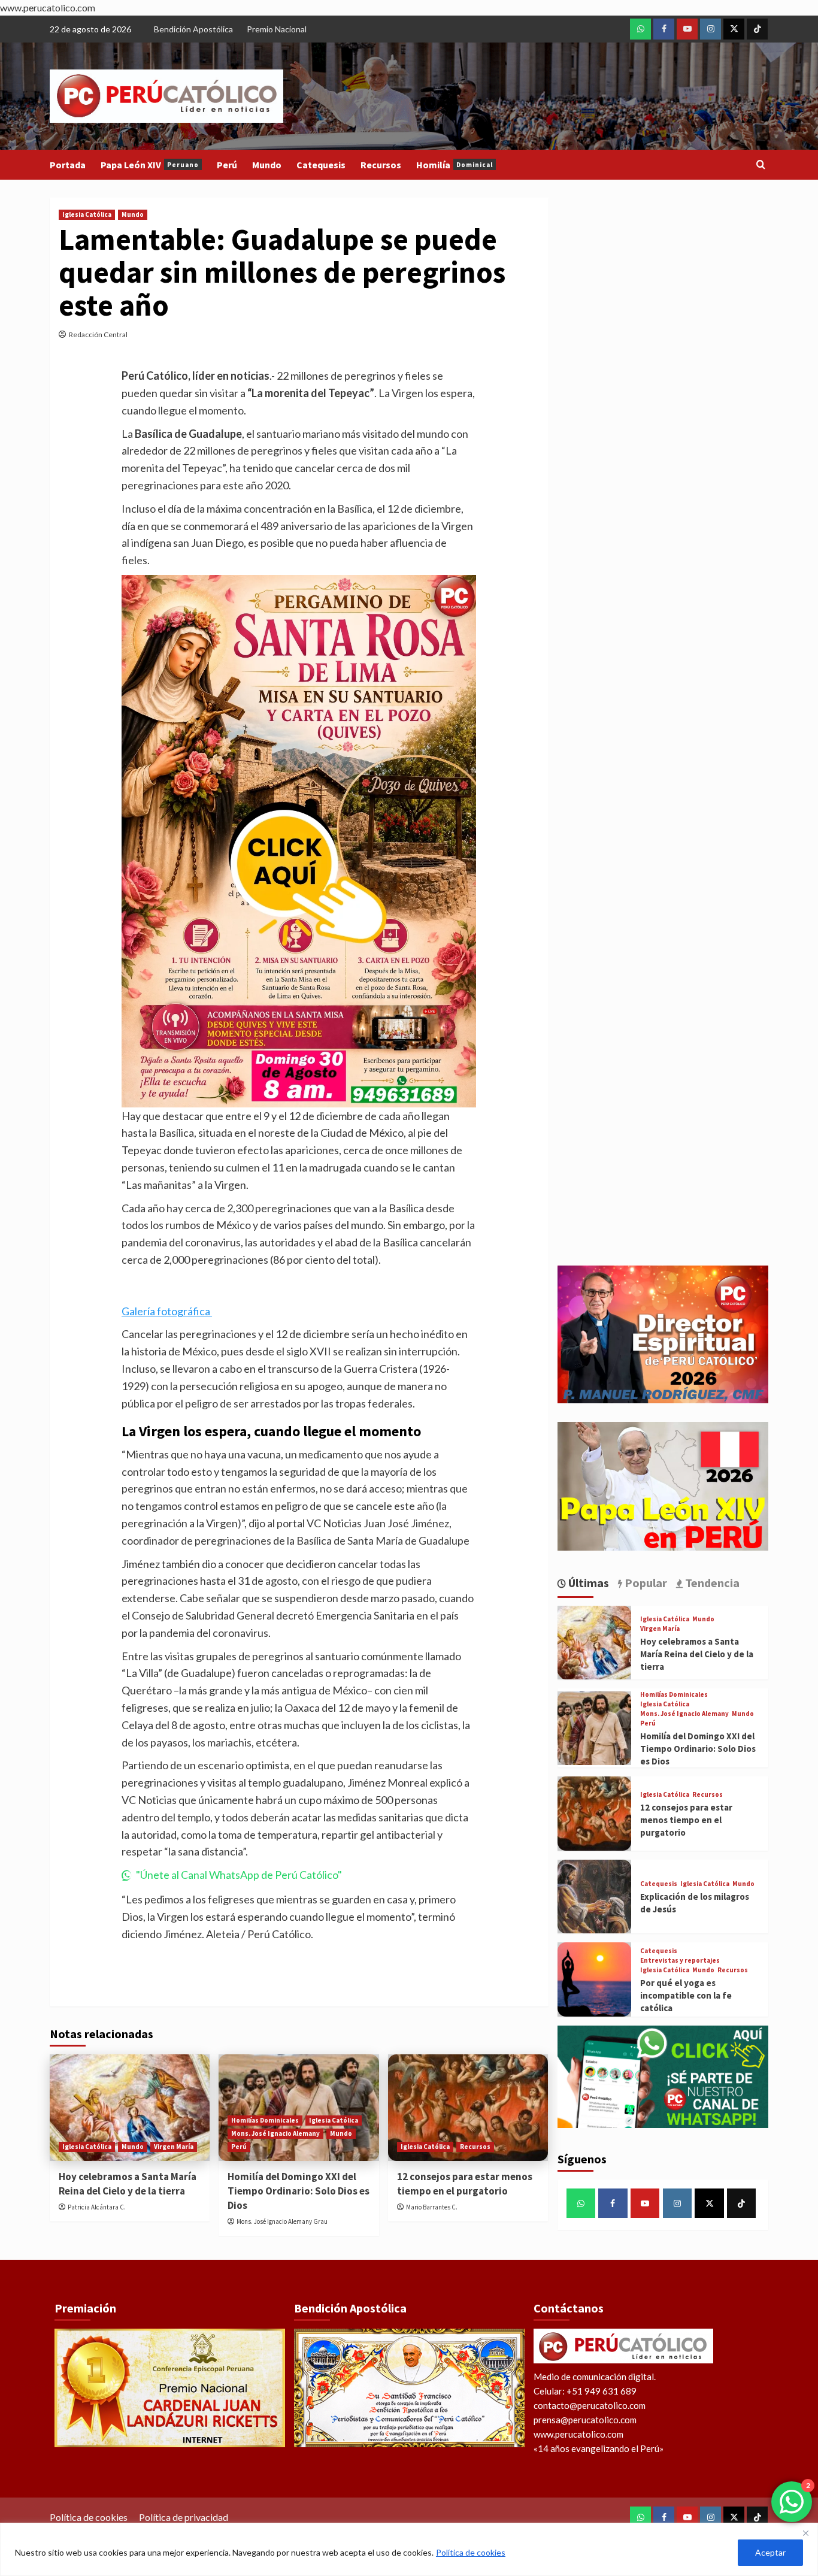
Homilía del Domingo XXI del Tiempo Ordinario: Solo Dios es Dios (299, 2191)
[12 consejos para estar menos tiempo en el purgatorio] (468, 2108)
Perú (227, 165)
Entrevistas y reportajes (680, 1961)
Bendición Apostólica (193, 29)
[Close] (805, 2533)
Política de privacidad (184, 2517)
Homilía (455, 165)
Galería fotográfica (167, 1311)
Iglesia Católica (87, 214)
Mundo (267, 165)
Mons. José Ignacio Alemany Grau (282, 2221)
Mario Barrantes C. (432, 2207)
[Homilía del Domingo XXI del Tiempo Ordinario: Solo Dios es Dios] (594, 1728)
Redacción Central (98, 335)
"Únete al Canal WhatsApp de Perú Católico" (239, 1875)
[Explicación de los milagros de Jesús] (594, 1897)
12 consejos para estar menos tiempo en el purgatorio (465, 2184)
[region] (409, 2549)
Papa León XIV (150, 165)
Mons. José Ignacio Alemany (275, 2133)
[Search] (761, 165)
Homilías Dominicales (265, 2120)
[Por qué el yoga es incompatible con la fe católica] (594, 1979)
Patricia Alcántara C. (97, 2207)
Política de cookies (471, 2552)
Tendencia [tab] (711, 1583)
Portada (68, 165)
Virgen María (174, 2147)
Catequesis (321, 165)
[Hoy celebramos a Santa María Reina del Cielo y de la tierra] (130, 2108)
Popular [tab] (645, 1583)
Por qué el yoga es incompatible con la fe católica (686, 1995)
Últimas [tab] (587, 1583)
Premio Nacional (277, 29)
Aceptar (770, 2552)
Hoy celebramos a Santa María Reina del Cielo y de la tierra (128, 2184)
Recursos (381, 165)
